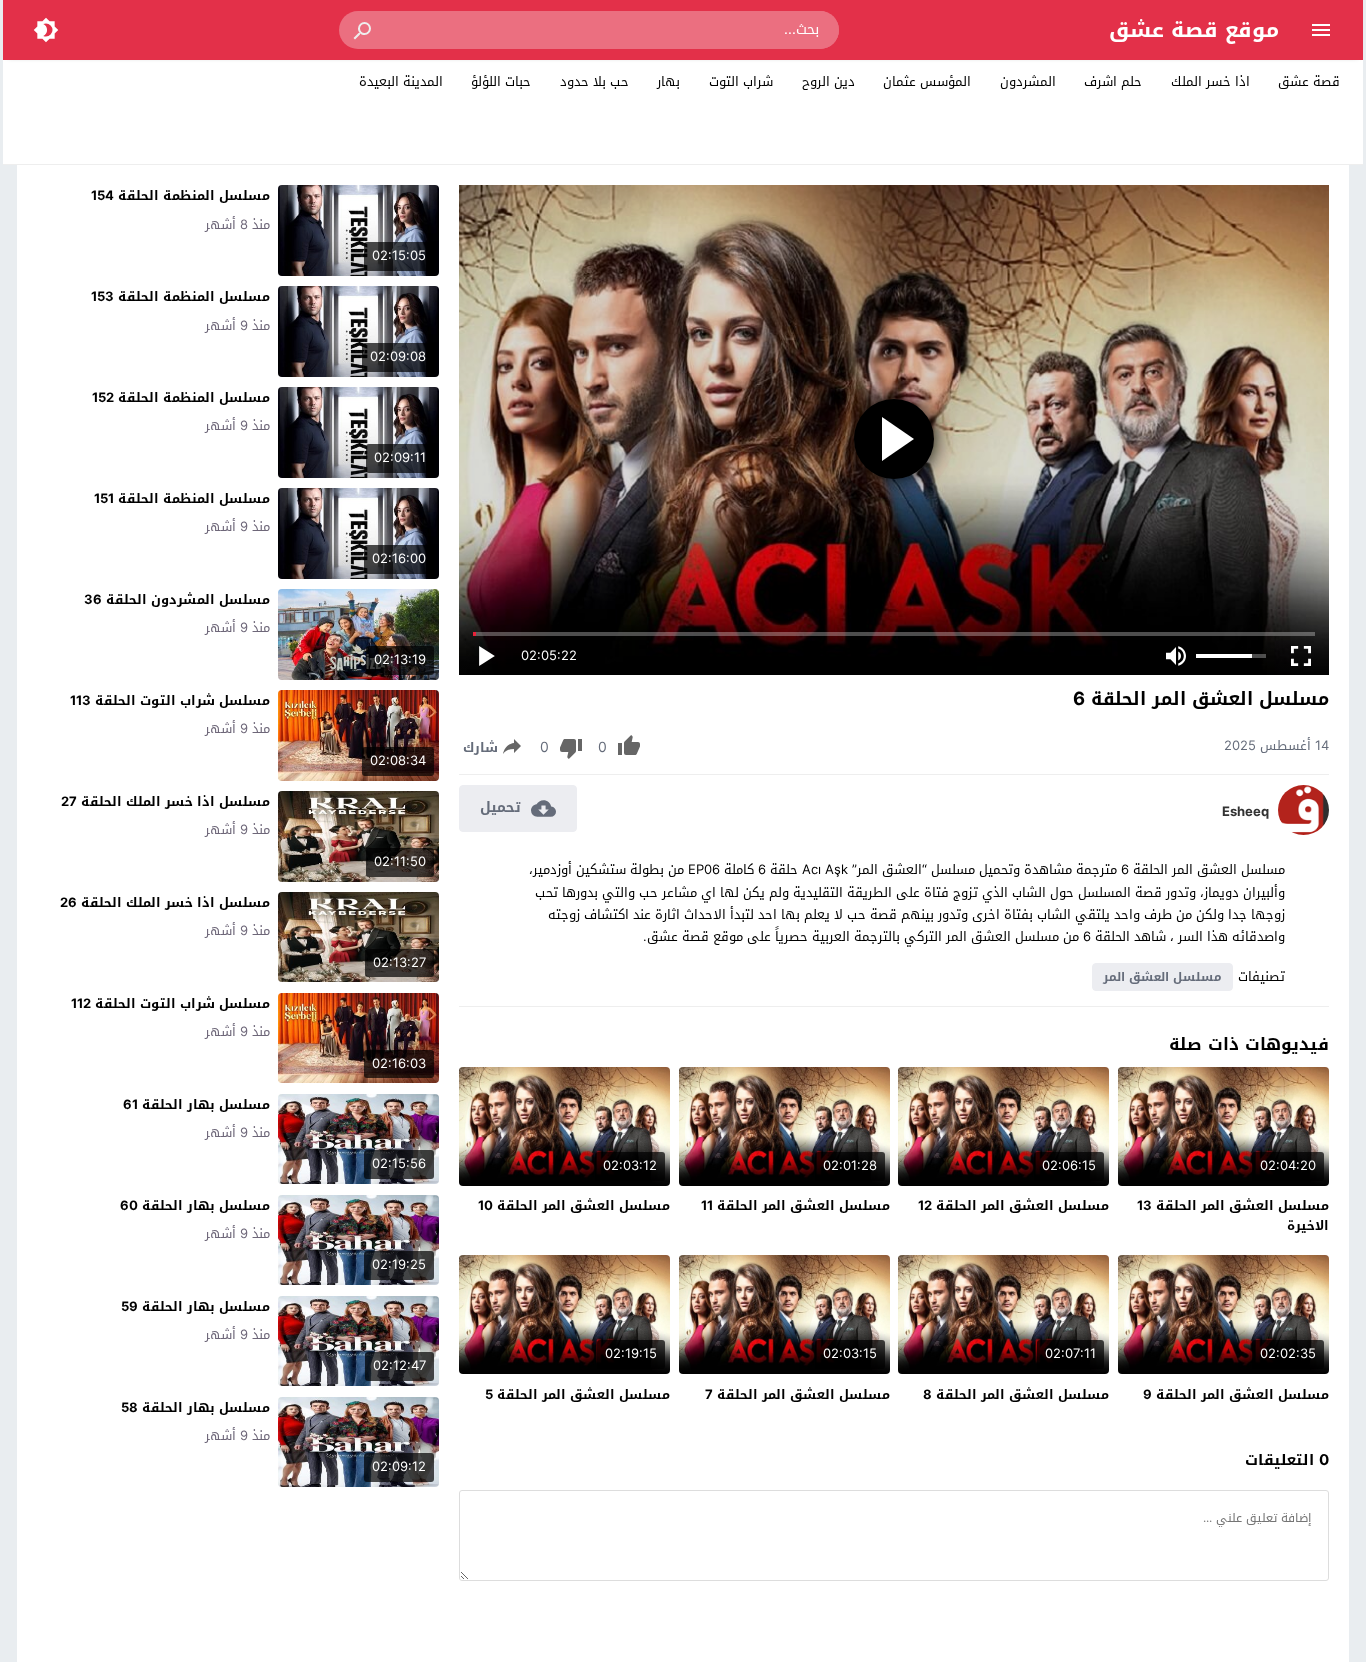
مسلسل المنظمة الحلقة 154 (180, 195)
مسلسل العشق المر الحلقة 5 (577, 1394)
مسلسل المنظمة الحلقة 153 (180, 296)
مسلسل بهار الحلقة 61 (196, 1104)
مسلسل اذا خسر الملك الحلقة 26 (165, 902)
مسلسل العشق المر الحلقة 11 (795, 1205)
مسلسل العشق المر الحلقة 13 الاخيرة (1233, 1215)
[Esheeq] (1303, 830)
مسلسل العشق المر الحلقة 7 (797, 1394)
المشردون (1028, 81)
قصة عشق (1309, 81)
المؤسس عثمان (927, 81)
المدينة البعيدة (401, 81)
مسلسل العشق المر (1162, 977)
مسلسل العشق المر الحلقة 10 (574, 1205)
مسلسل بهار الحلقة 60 (195, 1205)
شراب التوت (741, 81)
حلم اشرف (1113, 81)
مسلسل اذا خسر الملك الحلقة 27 (165, 801)
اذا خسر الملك (1210, 81)
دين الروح (828, 81)
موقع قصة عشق (1194, 30)
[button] (364, 30)
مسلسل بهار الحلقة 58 (195, 1407)
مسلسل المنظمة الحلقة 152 (181, 397)
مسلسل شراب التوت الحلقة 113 (170, 700)
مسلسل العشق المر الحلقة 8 (1016, 1394)
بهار (668, 81)
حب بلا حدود (594, 81)
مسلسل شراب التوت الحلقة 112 (170, 1003)
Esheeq (1245, 812)
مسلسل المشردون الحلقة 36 (177, 599)
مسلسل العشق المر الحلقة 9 (1236, 1394)
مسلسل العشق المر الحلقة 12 (1013, 1205)
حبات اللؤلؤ (501, 81)
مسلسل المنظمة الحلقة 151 (182, 498)
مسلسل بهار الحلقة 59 (195, 1306)
